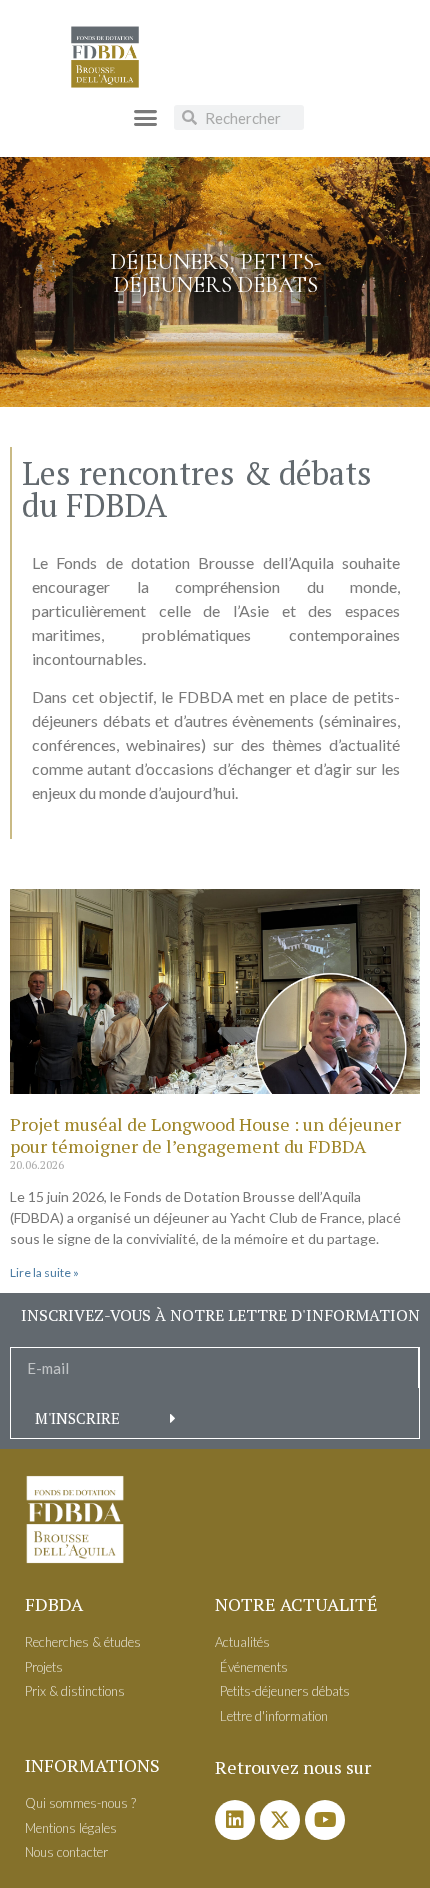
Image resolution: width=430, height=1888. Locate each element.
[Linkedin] (235, 1820)
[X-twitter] (280, 1820)
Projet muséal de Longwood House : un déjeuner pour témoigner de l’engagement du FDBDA (205, 1135)
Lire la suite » (44, 1272)
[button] (145, 118)
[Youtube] (325, 1820)
